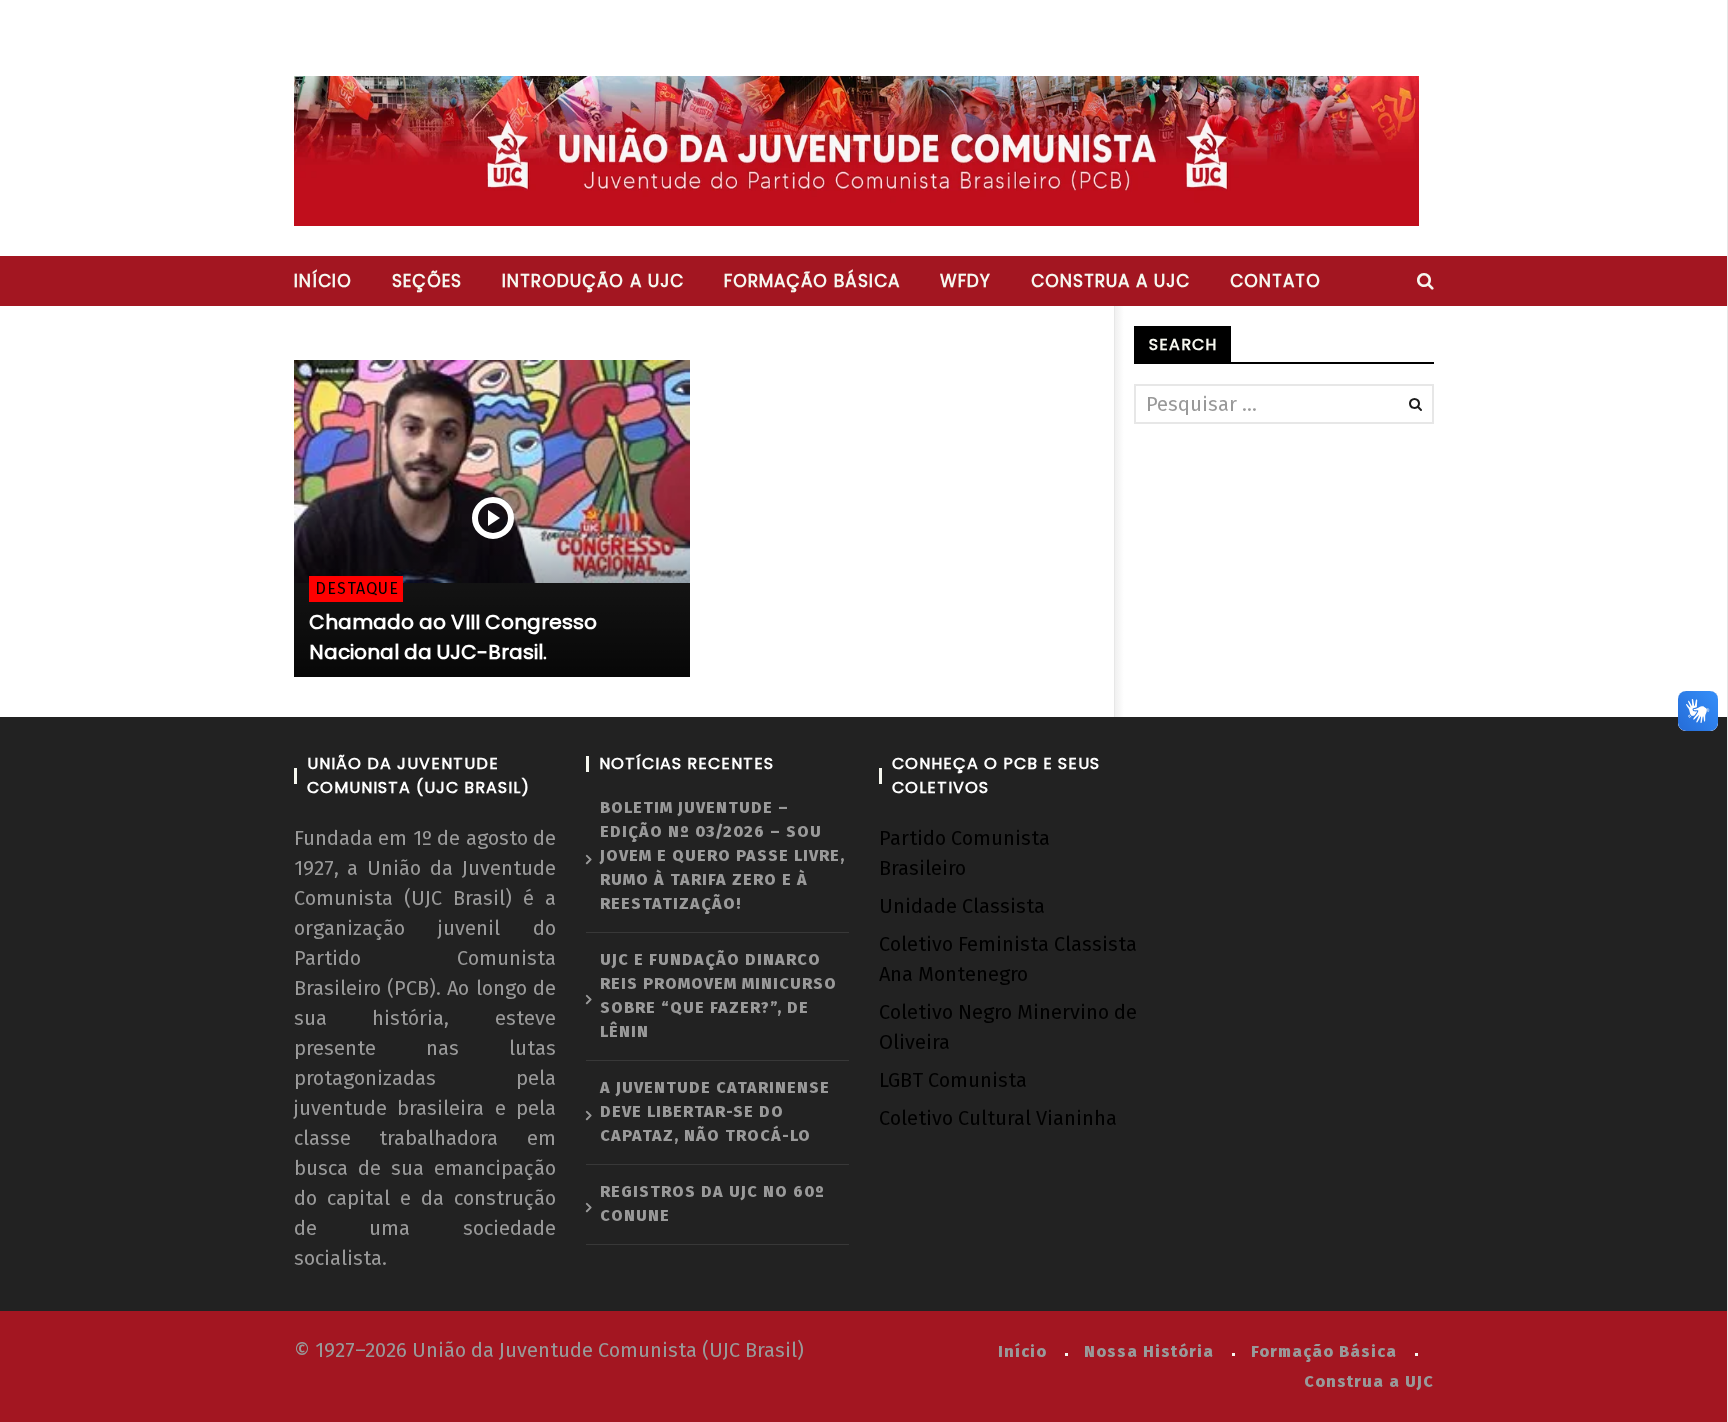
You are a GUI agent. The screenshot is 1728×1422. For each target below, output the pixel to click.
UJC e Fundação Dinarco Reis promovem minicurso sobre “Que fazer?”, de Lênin (718, 995)
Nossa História (1149, 1351)
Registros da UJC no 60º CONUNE (712, 1203)
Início (323, 281)
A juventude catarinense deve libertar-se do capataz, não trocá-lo (715, 1111)
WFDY (965, 281)
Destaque (357, 588)
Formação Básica (1324, 1351)
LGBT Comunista (953, 1080)
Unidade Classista (962, 906)
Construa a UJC (1110, 281)
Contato (1275, 281)
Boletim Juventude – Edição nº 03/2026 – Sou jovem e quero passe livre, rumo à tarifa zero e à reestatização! (722, 855)
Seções (427, 281)
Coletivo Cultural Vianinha (998, 1118)
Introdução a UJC (593, 281)
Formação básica (812, 281)
